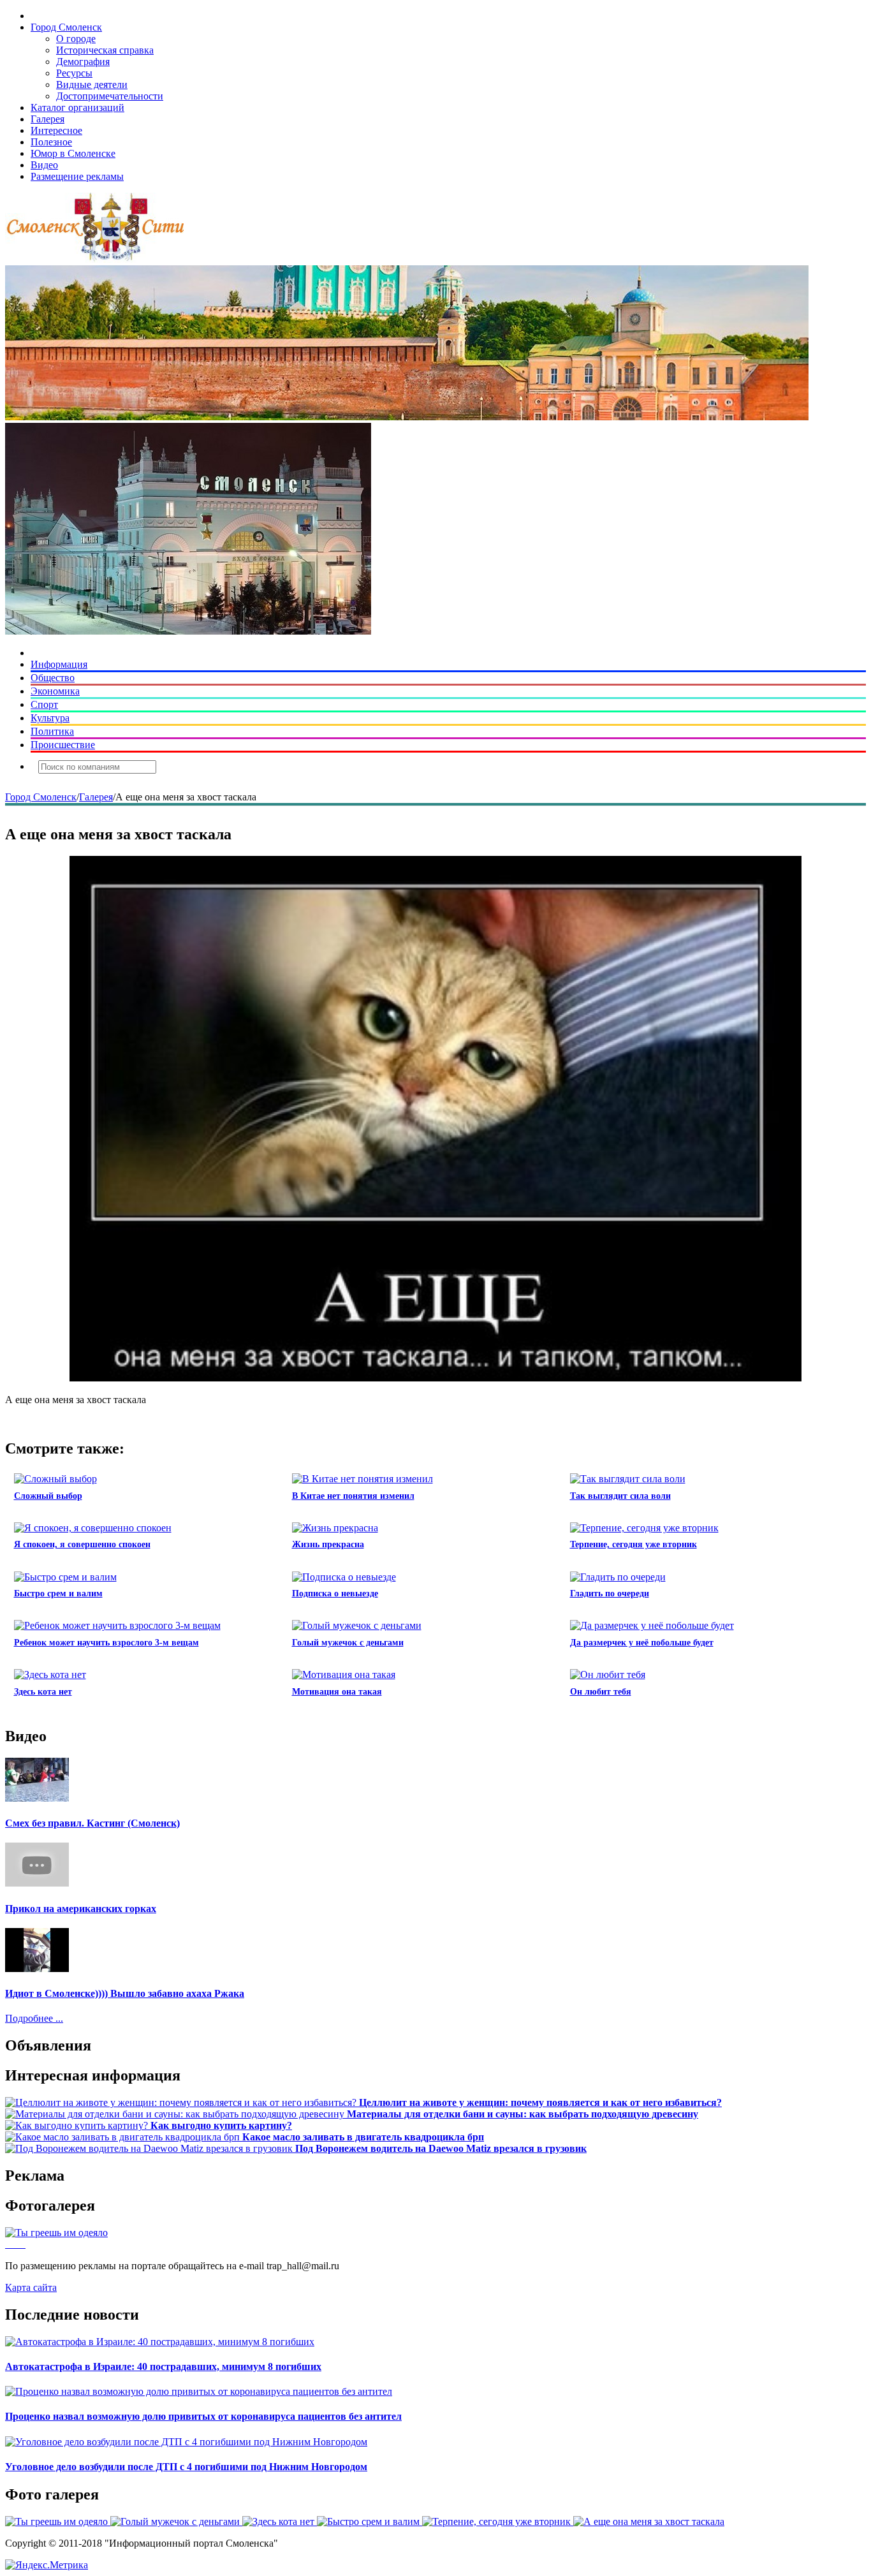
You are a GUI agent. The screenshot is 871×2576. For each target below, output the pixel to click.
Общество (53, 678)
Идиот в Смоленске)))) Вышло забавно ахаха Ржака (125, 1993)
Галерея (48, 119)
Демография (83, 62)
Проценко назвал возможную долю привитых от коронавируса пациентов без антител (203, 2416)
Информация (59, 664)
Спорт (44, 704)
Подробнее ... (34, 2018)
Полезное (51, 142)
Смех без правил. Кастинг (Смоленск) (92, 1823)
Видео (44, 165)
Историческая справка (105, 50)
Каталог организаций (77, 107)
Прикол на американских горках (81, 1909)
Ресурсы (74, 73)
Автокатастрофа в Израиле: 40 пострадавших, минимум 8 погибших (163, 2366)
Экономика (55, 691)
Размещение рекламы (77, 176)
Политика (52, 731)
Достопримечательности (110, 96)
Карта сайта (31, 2287)
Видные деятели (92, 85)
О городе (76, 39)
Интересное (56, 130)
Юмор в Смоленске (73, 153)
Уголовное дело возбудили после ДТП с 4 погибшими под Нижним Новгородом (186, 2467)
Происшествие (63, 745)
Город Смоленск (66, 27)
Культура (50, 718)
